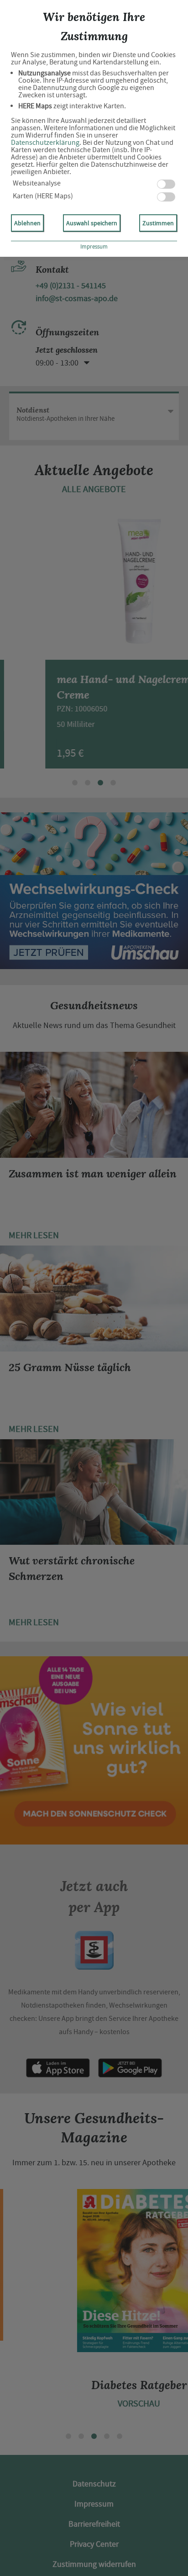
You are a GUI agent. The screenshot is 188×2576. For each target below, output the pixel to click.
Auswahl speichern (92, 223)
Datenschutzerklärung (45, 143)
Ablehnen (27, 223)
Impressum (94, 246)
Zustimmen (158, 223)
